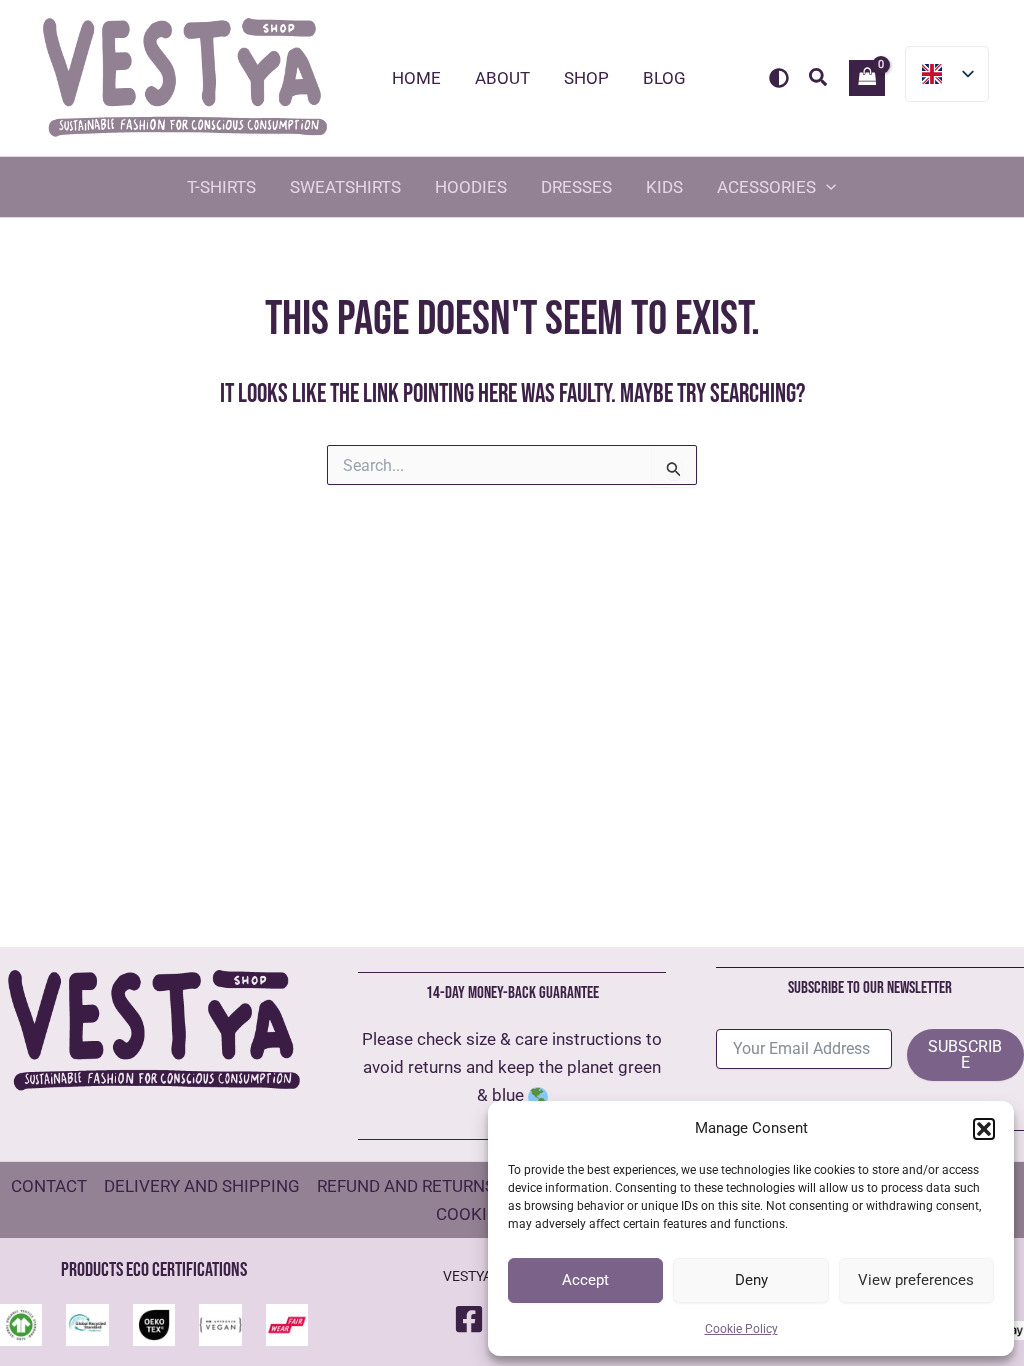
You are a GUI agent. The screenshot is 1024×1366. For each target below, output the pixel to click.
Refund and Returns (406, 1186)
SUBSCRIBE (965, 1054)
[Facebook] (469, 1319)
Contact (49, 1186)
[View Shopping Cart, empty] (867, 78)
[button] (984, 1129)
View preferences (916, 1280)
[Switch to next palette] (779, 78)
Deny (751, 1280)
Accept (585, 1280)
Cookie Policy (741, 1329)
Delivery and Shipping (202, 1186)
